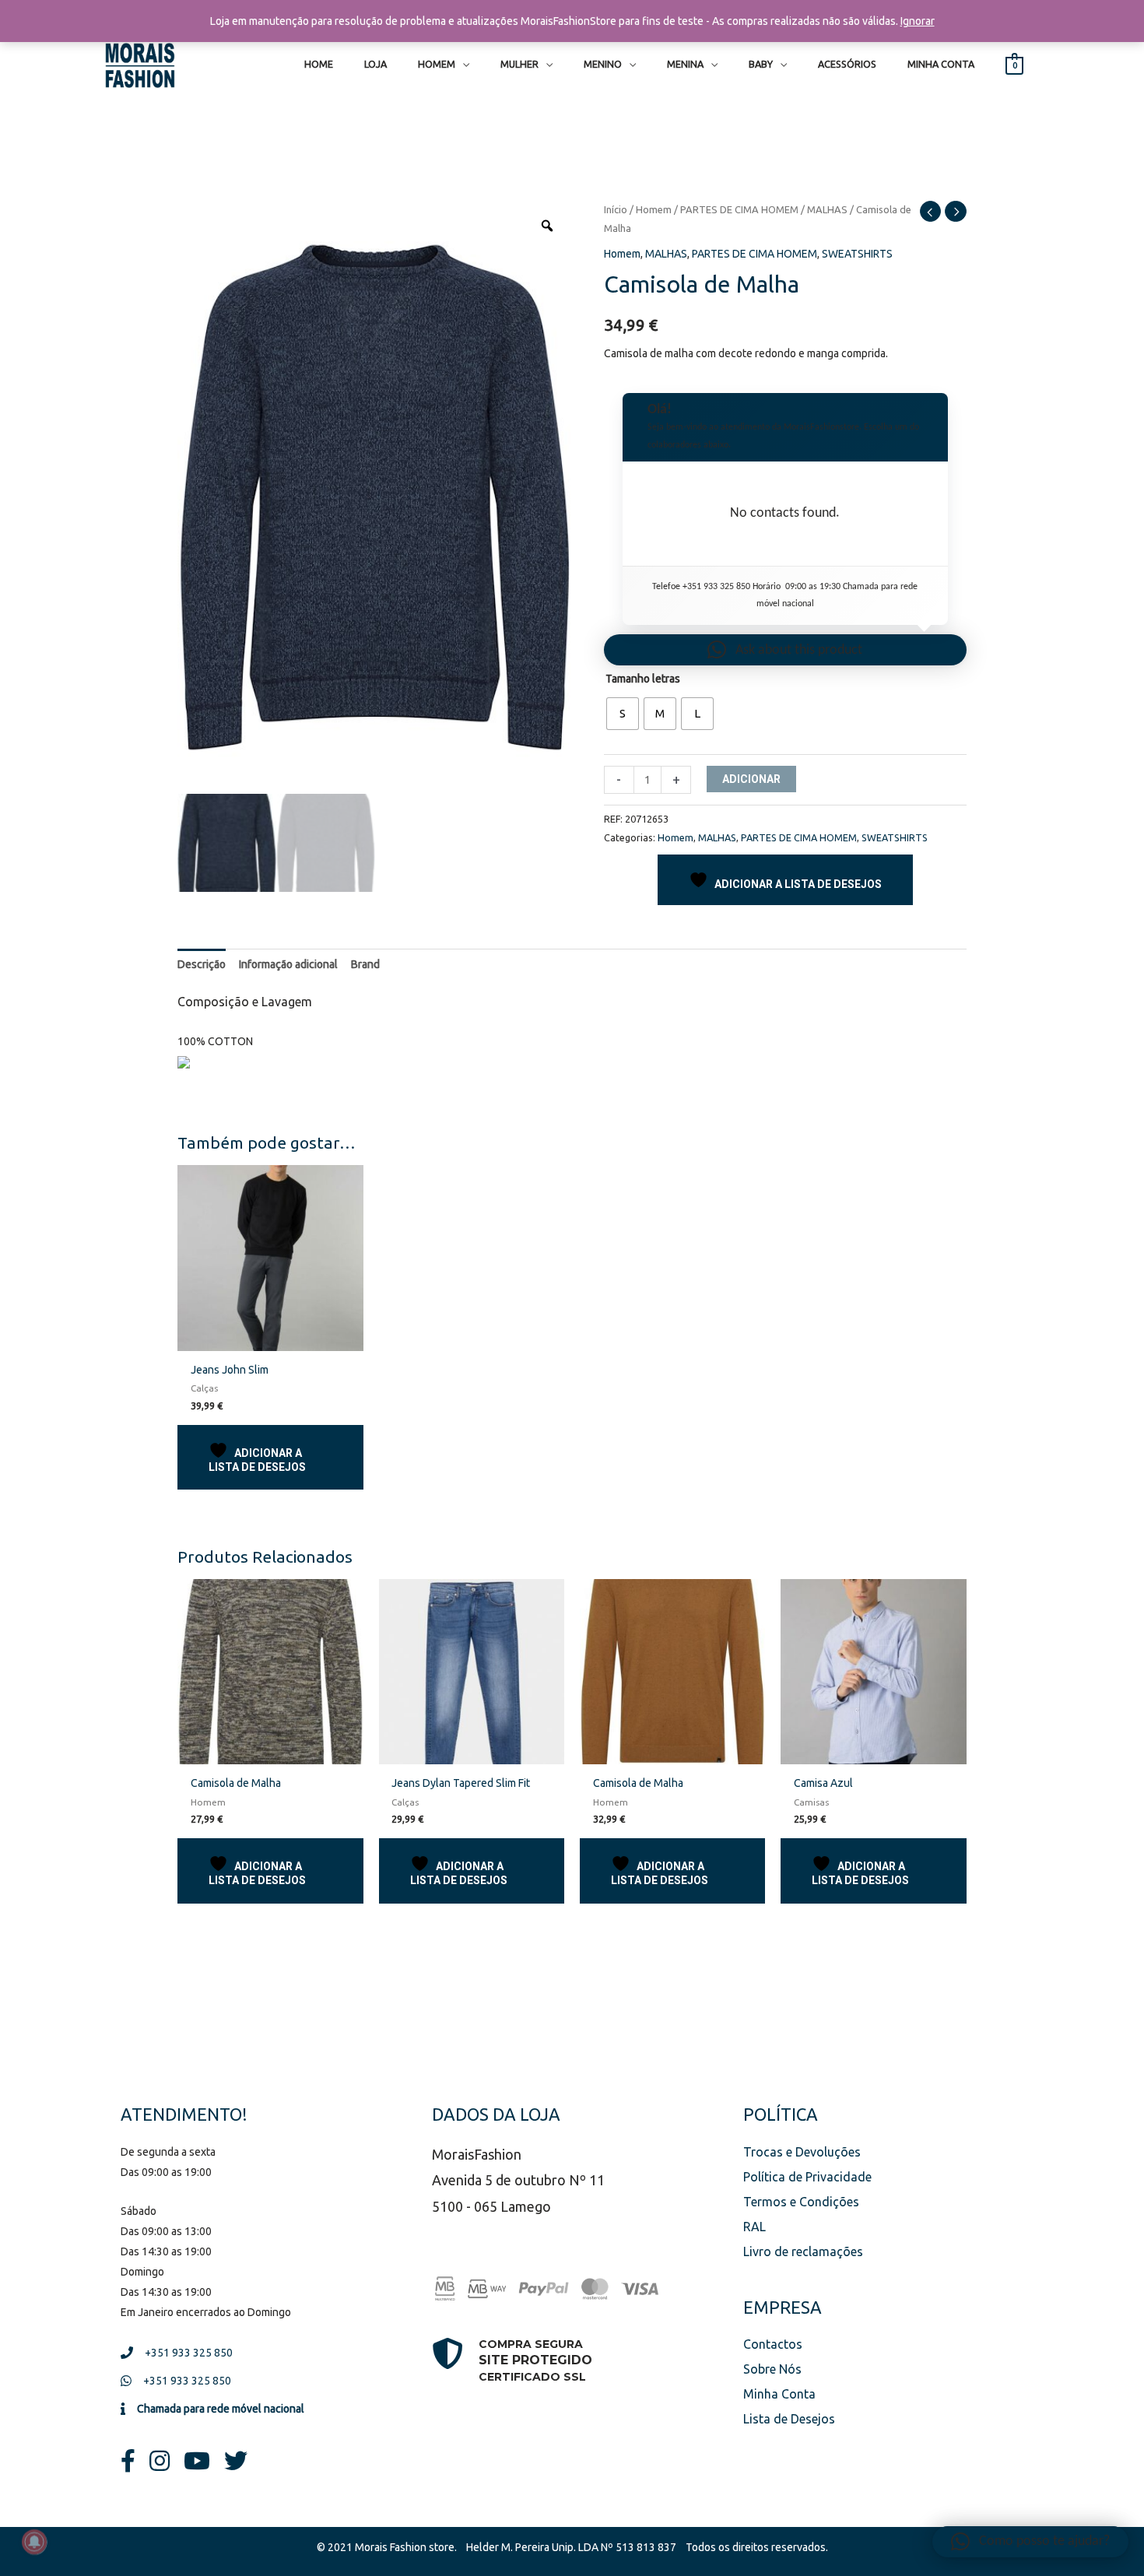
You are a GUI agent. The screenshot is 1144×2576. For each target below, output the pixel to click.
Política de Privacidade (807, 2177)
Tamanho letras (643, 679)
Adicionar (751, 779)
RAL (754, 2227)
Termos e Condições (801, 2202)
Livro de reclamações (803, 2251)
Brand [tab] (365, 964)
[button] (785, 650)
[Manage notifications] (34, 2542)
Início (616, 209)
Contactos (773, 2344)
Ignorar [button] (918, 21)
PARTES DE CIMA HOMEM (739, 209)
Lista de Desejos (789, 2419)
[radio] (623, 714)
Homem (654, 209)
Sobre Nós (772, 2369)
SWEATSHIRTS (857, 254)
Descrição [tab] (202, 964)
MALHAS (827, 209)
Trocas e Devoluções (802, 2152)
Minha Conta (779, 2394)
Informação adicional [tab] (288, 964)
